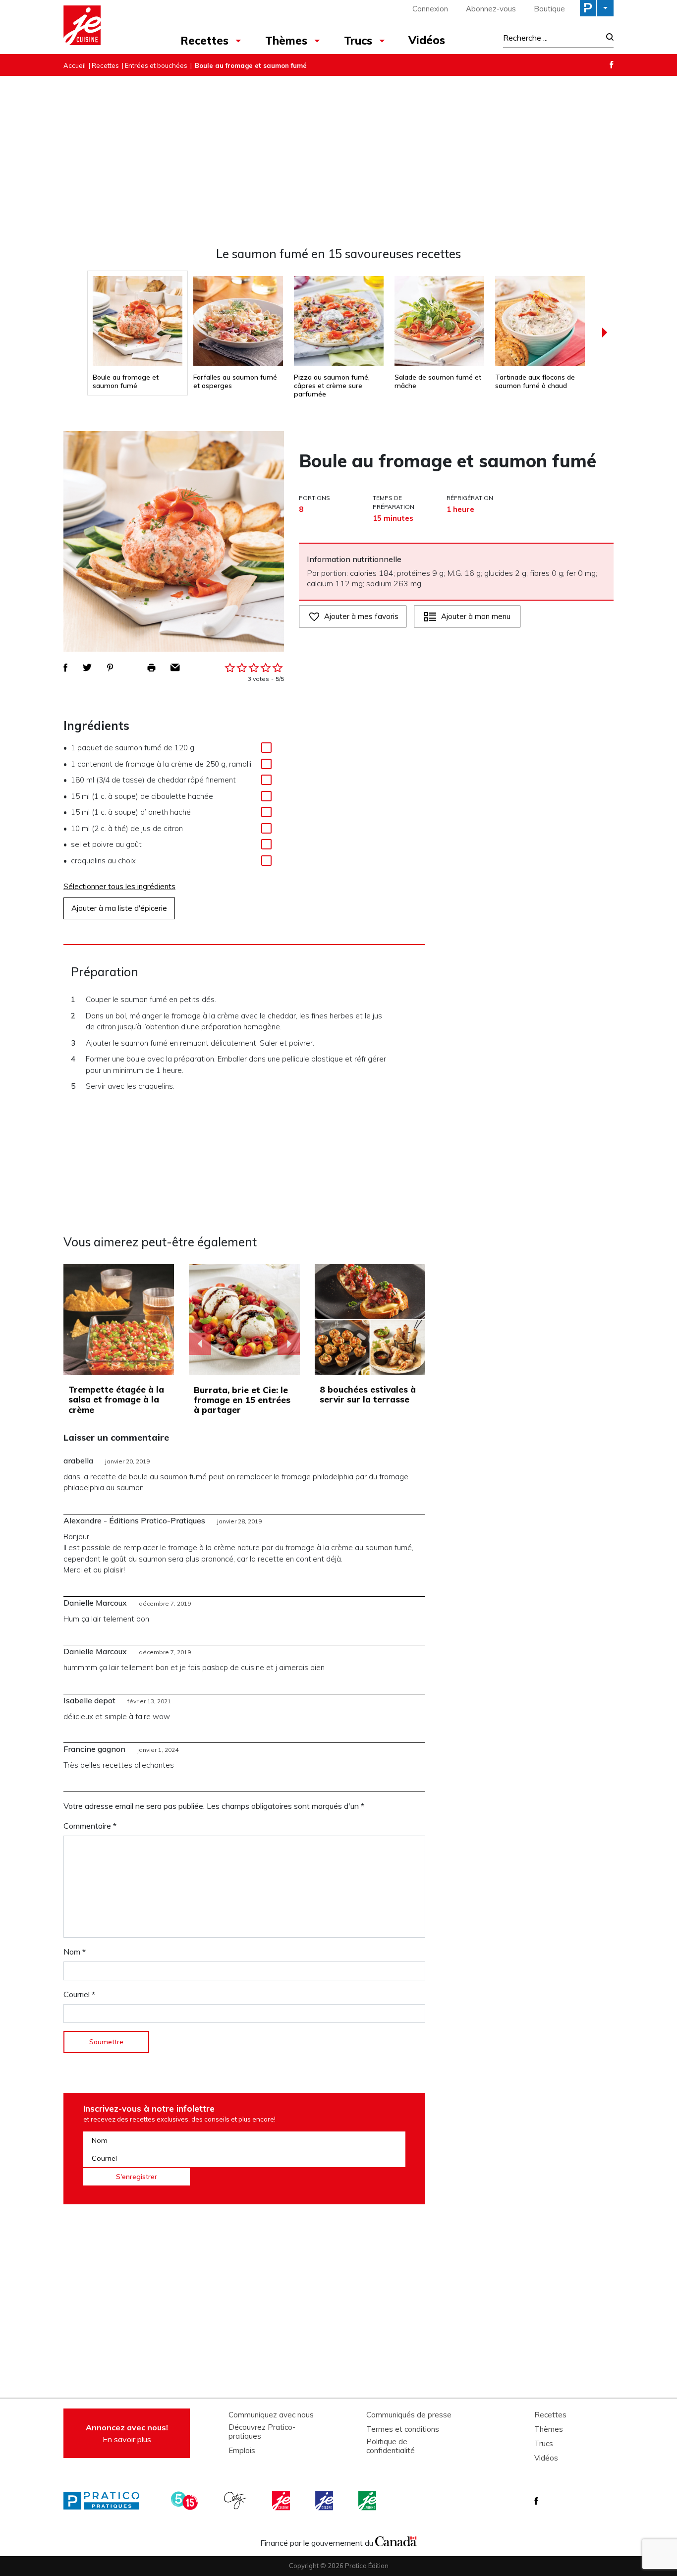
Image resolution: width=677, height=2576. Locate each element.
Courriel (79, 1994)
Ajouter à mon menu (476, 616)
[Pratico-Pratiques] (106, 2501)
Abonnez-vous (491, 9)
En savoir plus (127, 2433)
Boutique (549, 9)
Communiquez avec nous (271, 2415)
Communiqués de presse (409, 2415)
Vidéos (427, 40)
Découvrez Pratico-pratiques (262, 2432)
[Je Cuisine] (107, 27)
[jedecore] (325, 2501)
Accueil (75, 65)
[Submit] (607, 38)
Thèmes (286, 41)
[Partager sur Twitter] (87, 668)
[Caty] (236, 2501)
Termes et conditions (403, 2429)
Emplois (242, 2451)
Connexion (430, 9)
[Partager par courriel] (175, 668)
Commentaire (90, 1826)
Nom (75, 1952)
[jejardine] (368, 2501)
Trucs (358, 41)
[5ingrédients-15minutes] (186, 2501)
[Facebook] (612, 65)
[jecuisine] (282, 2501)
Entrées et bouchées (156, 65)
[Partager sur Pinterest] (110, 668)
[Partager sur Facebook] (65, 668)
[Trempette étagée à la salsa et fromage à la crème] (119, 1319)
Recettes (204, 41)
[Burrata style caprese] (244, 1320)
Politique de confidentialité (391, 2446)
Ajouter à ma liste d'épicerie (119, 908)
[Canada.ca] (396, 2540)
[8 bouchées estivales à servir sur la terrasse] (370, 1319)
